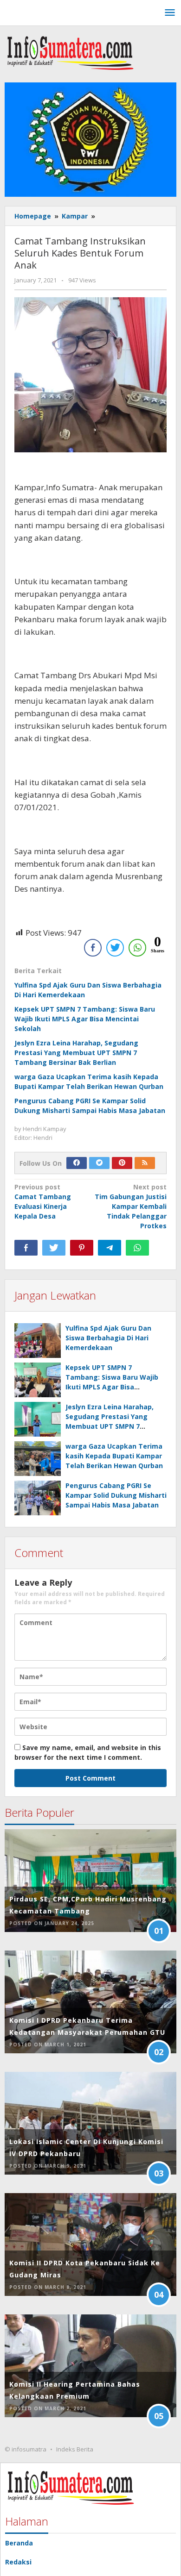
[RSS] (145, 1163)
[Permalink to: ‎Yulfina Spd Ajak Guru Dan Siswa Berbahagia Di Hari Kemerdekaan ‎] (38, 1341)
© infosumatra (26, 2449)
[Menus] (170, 13)
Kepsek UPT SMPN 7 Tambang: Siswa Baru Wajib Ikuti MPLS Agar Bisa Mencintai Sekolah (85, 1019)
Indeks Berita (75, 2449)
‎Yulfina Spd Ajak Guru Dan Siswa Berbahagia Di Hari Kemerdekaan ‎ (108, 1338)
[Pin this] (82, 1248)
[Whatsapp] (137, 1248)
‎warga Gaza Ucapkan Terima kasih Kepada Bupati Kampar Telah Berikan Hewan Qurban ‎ (115, 1456)
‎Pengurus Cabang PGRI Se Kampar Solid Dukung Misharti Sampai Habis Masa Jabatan (116, 1495)
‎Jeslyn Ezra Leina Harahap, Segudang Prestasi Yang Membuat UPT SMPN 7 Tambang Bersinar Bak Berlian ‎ (76, 1053)
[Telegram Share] (110, 1248)
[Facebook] (77, 1163)
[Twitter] (99, 1163)
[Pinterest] (122, 1163)
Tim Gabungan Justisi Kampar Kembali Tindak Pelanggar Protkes (131, 1206)
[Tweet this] (54, 1248)
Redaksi (18, 2562)
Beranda (19, 2543)
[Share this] (26, 1248)
